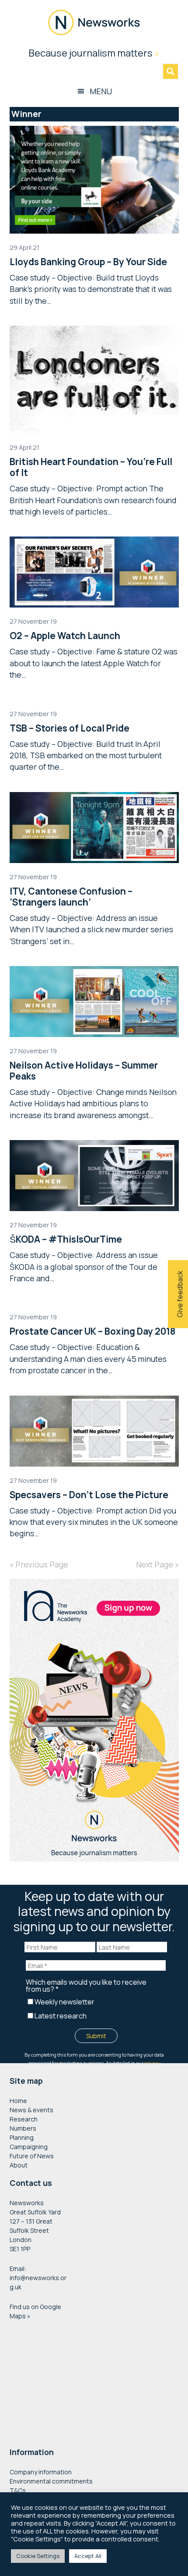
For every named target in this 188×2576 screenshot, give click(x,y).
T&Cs (18, 2490)
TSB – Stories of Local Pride (70, 728)
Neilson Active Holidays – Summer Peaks (84, 1071)
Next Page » (157, 1564)
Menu (101, 91)
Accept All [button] (88, 2556)
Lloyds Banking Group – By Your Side (88, 262)
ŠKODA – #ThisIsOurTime (66, 1239)
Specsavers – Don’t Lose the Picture (89, 1495)
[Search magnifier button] (171, 71)
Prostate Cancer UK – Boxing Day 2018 (92, 1331)
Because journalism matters (94, 53)
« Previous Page (39, 1564)
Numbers (23, 2128)
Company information (41, 2472)
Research (24, 2119)
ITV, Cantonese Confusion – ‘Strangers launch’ (71, 897)
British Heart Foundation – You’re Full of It (91, 467)
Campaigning (29, 2147)
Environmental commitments (51, 2481)
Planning (22, 2137)
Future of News (32, 2156)
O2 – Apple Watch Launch (65, 636)
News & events (31, 2110)
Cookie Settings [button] (38, 2556)
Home (18, 2101)
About (19, 2165)
